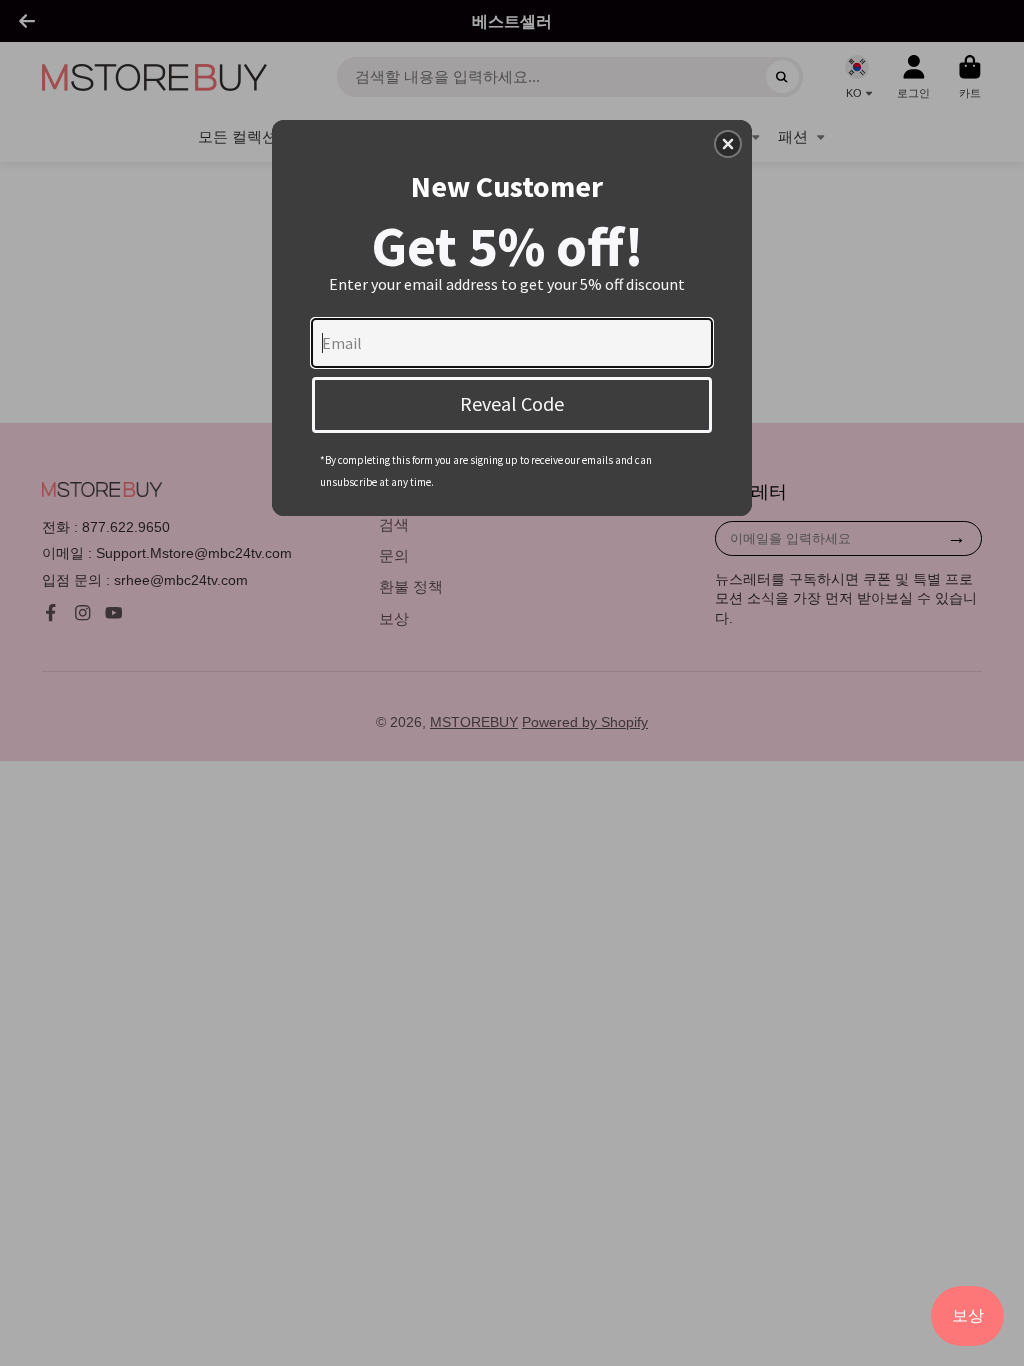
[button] (728, 144)
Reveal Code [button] (512, 403)
